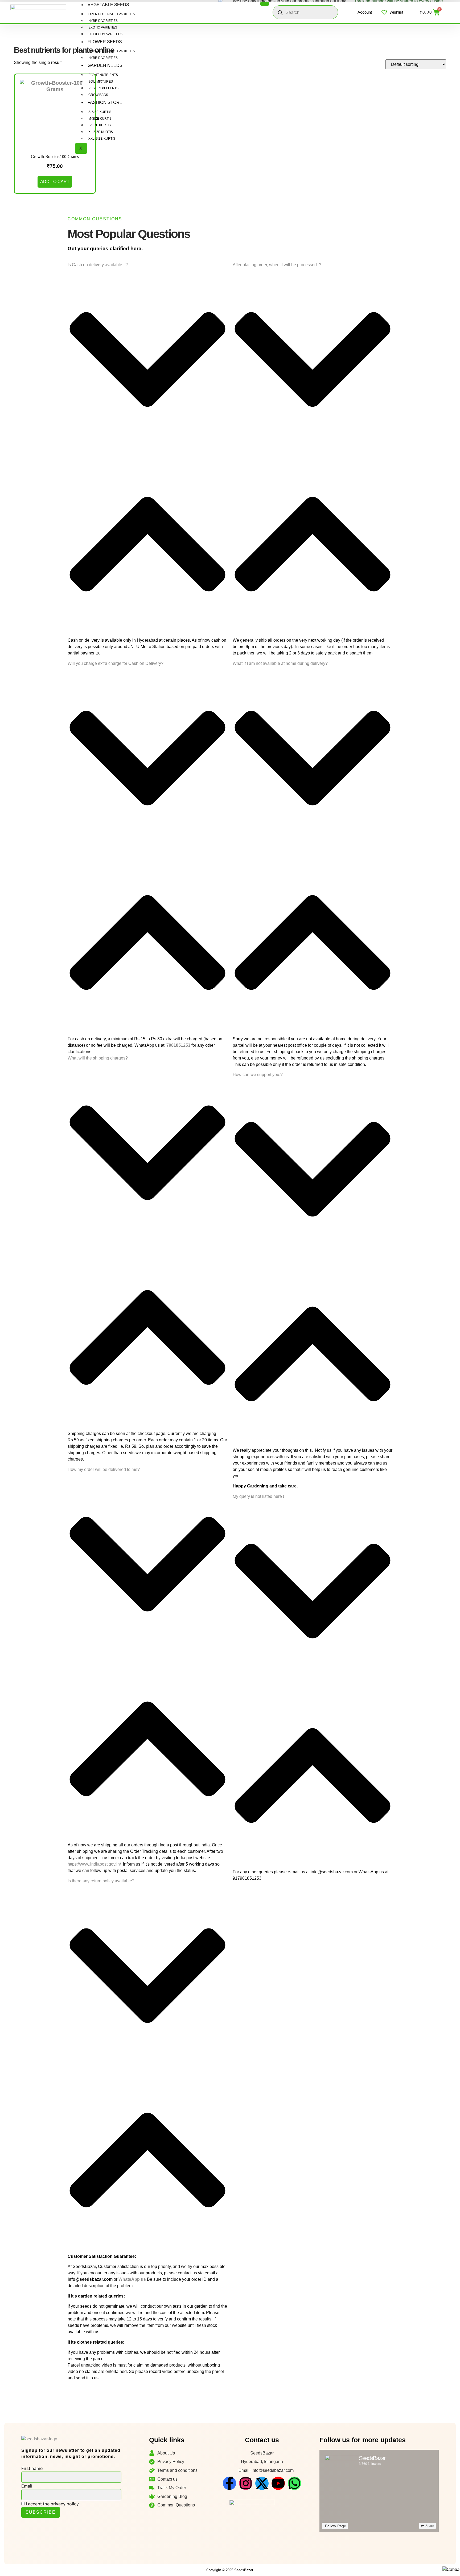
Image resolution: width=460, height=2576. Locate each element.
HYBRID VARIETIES (103, 21)
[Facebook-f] (229, 2483)
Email (27, 2486)
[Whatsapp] (294, 2483)
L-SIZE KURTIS (100, 125)
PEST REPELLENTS (103, 88)
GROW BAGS (98, 95)
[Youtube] (278, 2483)
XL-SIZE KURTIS (101, 132)
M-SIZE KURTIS (100, 119)
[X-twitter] (262, 2483)
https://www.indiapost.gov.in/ (94, 1864)
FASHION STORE (105, 102)
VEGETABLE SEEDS (108, 5)
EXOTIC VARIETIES (103, 27)
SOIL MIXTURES (101, 82)
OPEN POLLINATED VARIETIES (112, 14)
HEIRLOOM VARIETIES (105, 34)
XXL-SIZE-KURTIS (102, 139)
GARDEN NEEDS (105, 65)
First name (32, 2468)
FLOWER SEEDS (105, 42)
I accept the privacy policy (52, 2504)
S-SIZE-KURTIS (100, 112)
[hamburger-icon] (265, 4)
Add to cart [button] (55, 182)
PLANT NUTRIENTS (103, 75)
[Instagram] (246, 2483)
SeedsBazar (372, 2458)
